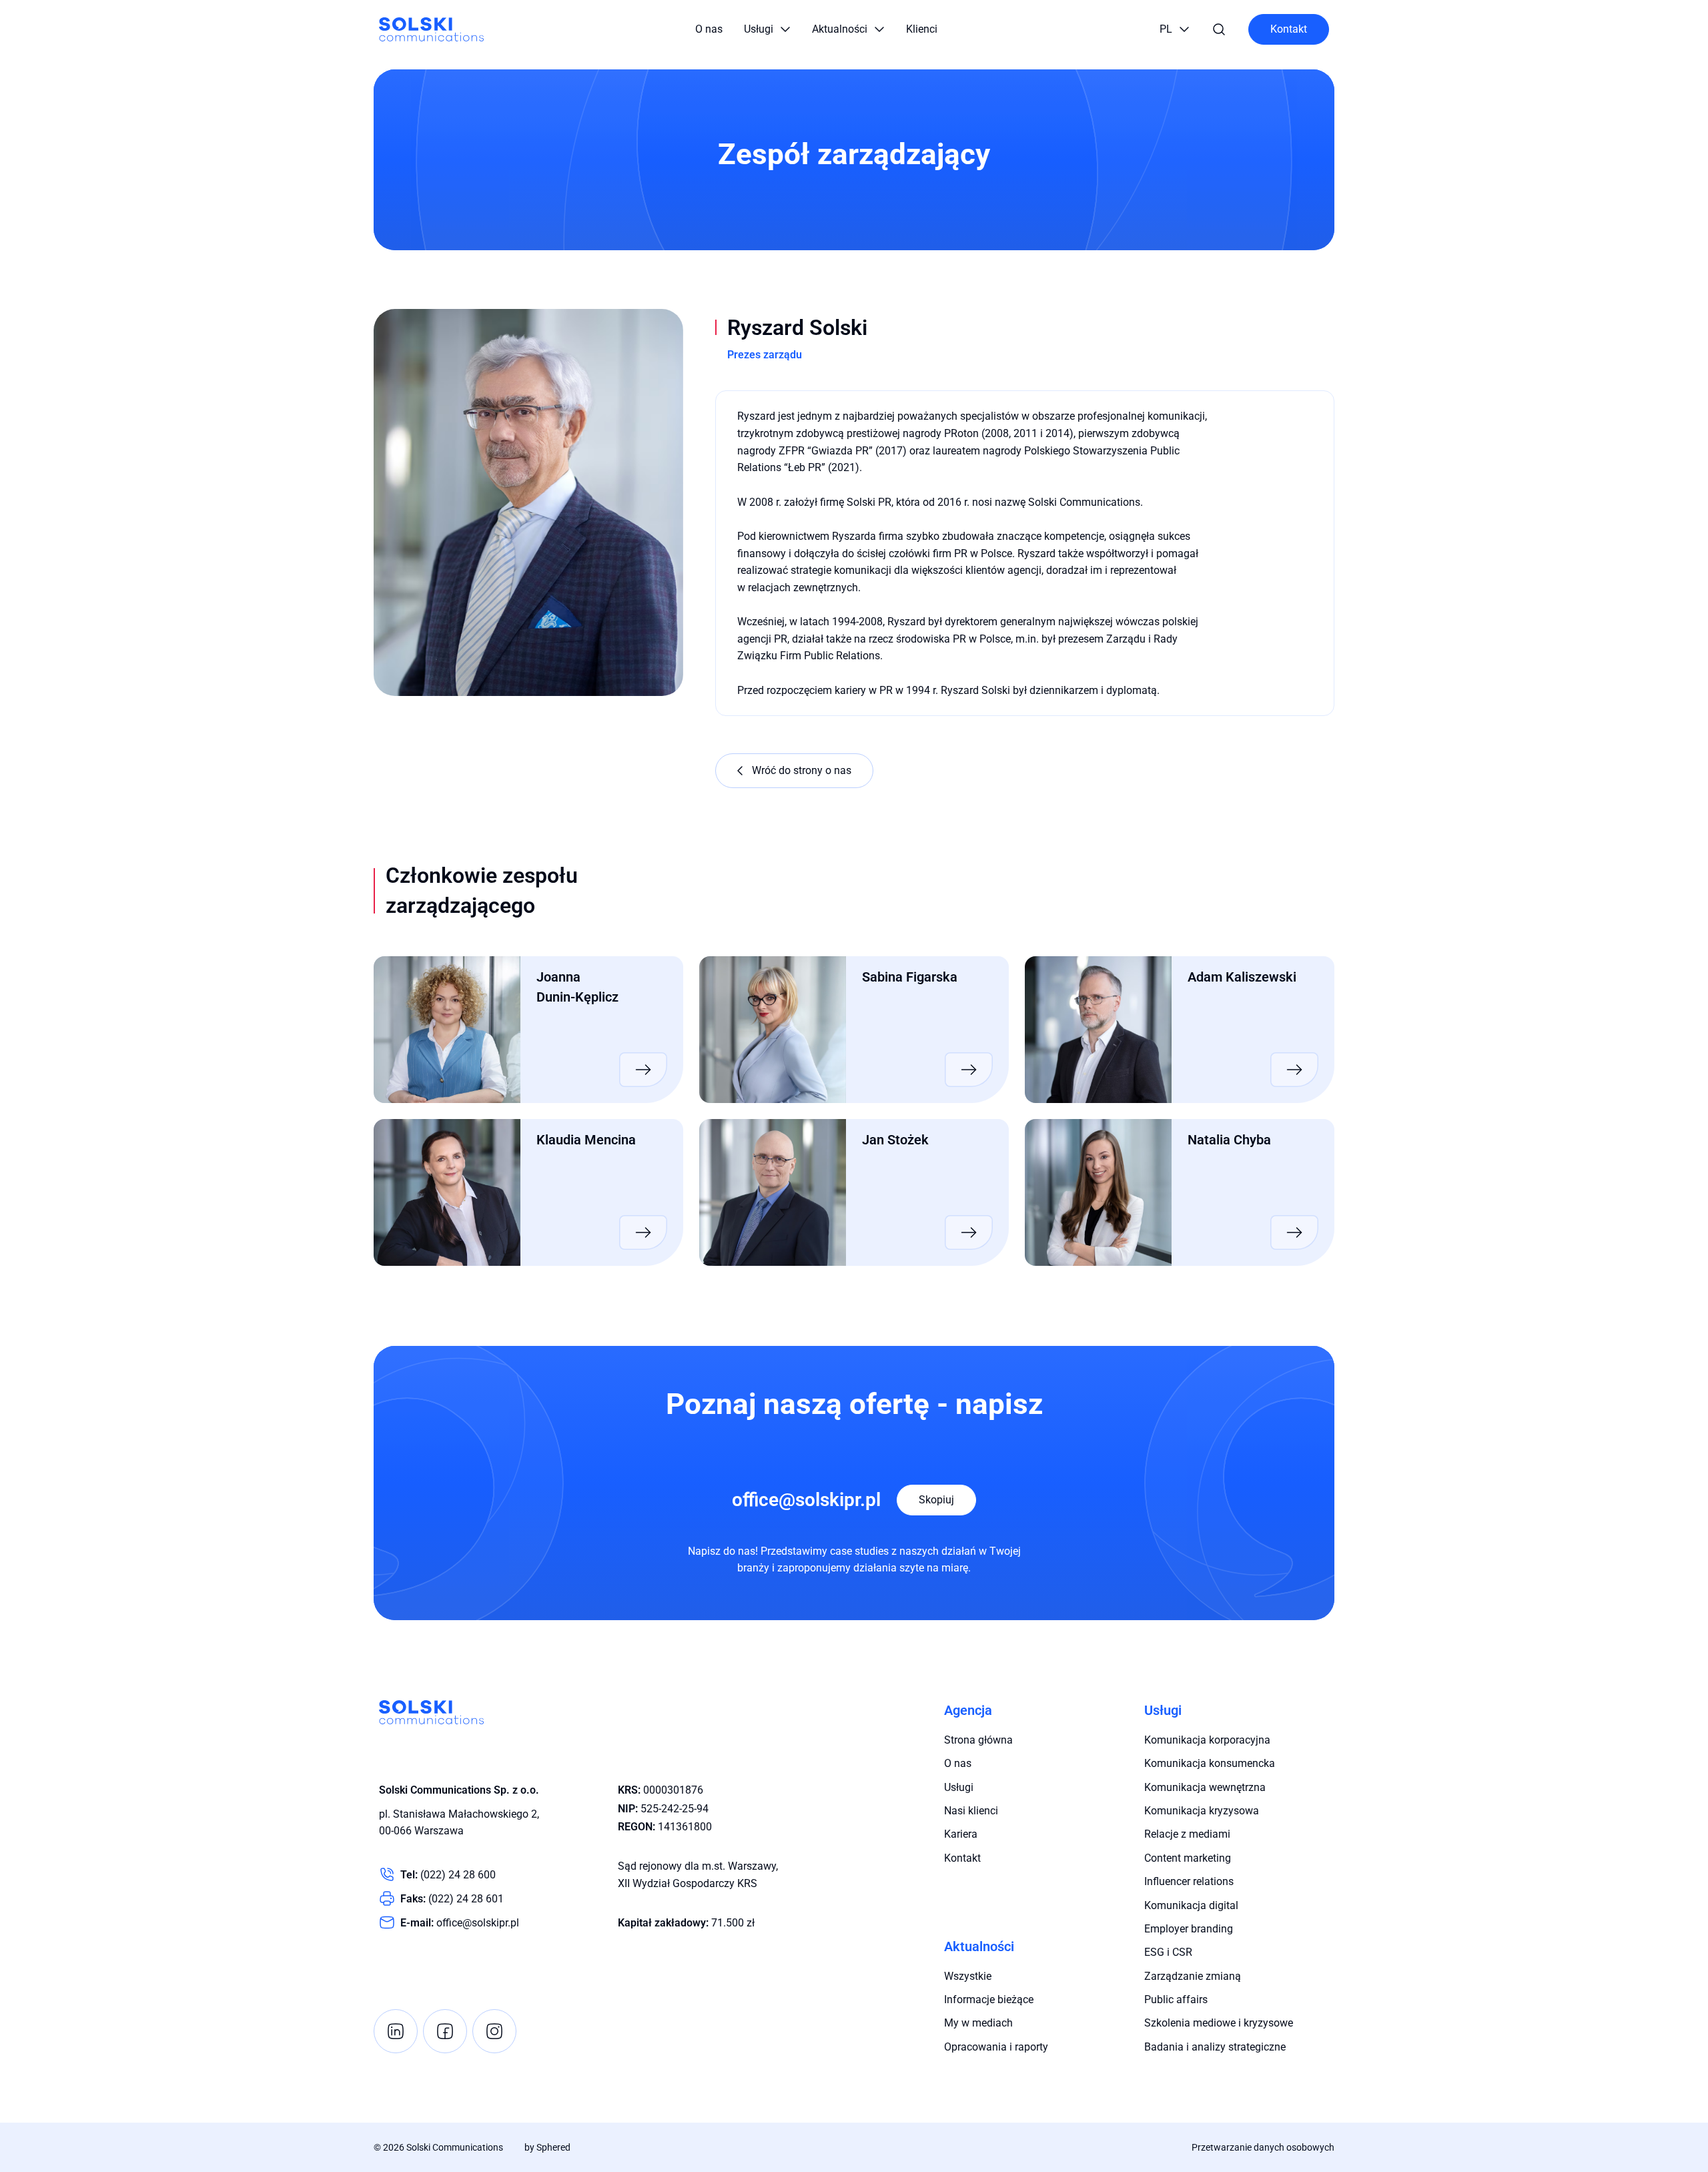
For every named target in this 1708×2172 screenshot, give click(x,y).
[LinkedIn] (396, 2031)
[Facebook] (445, 2031)
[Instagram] (494, 2031)
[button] (767, 29)
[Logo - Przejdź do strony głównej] (431, 29)
